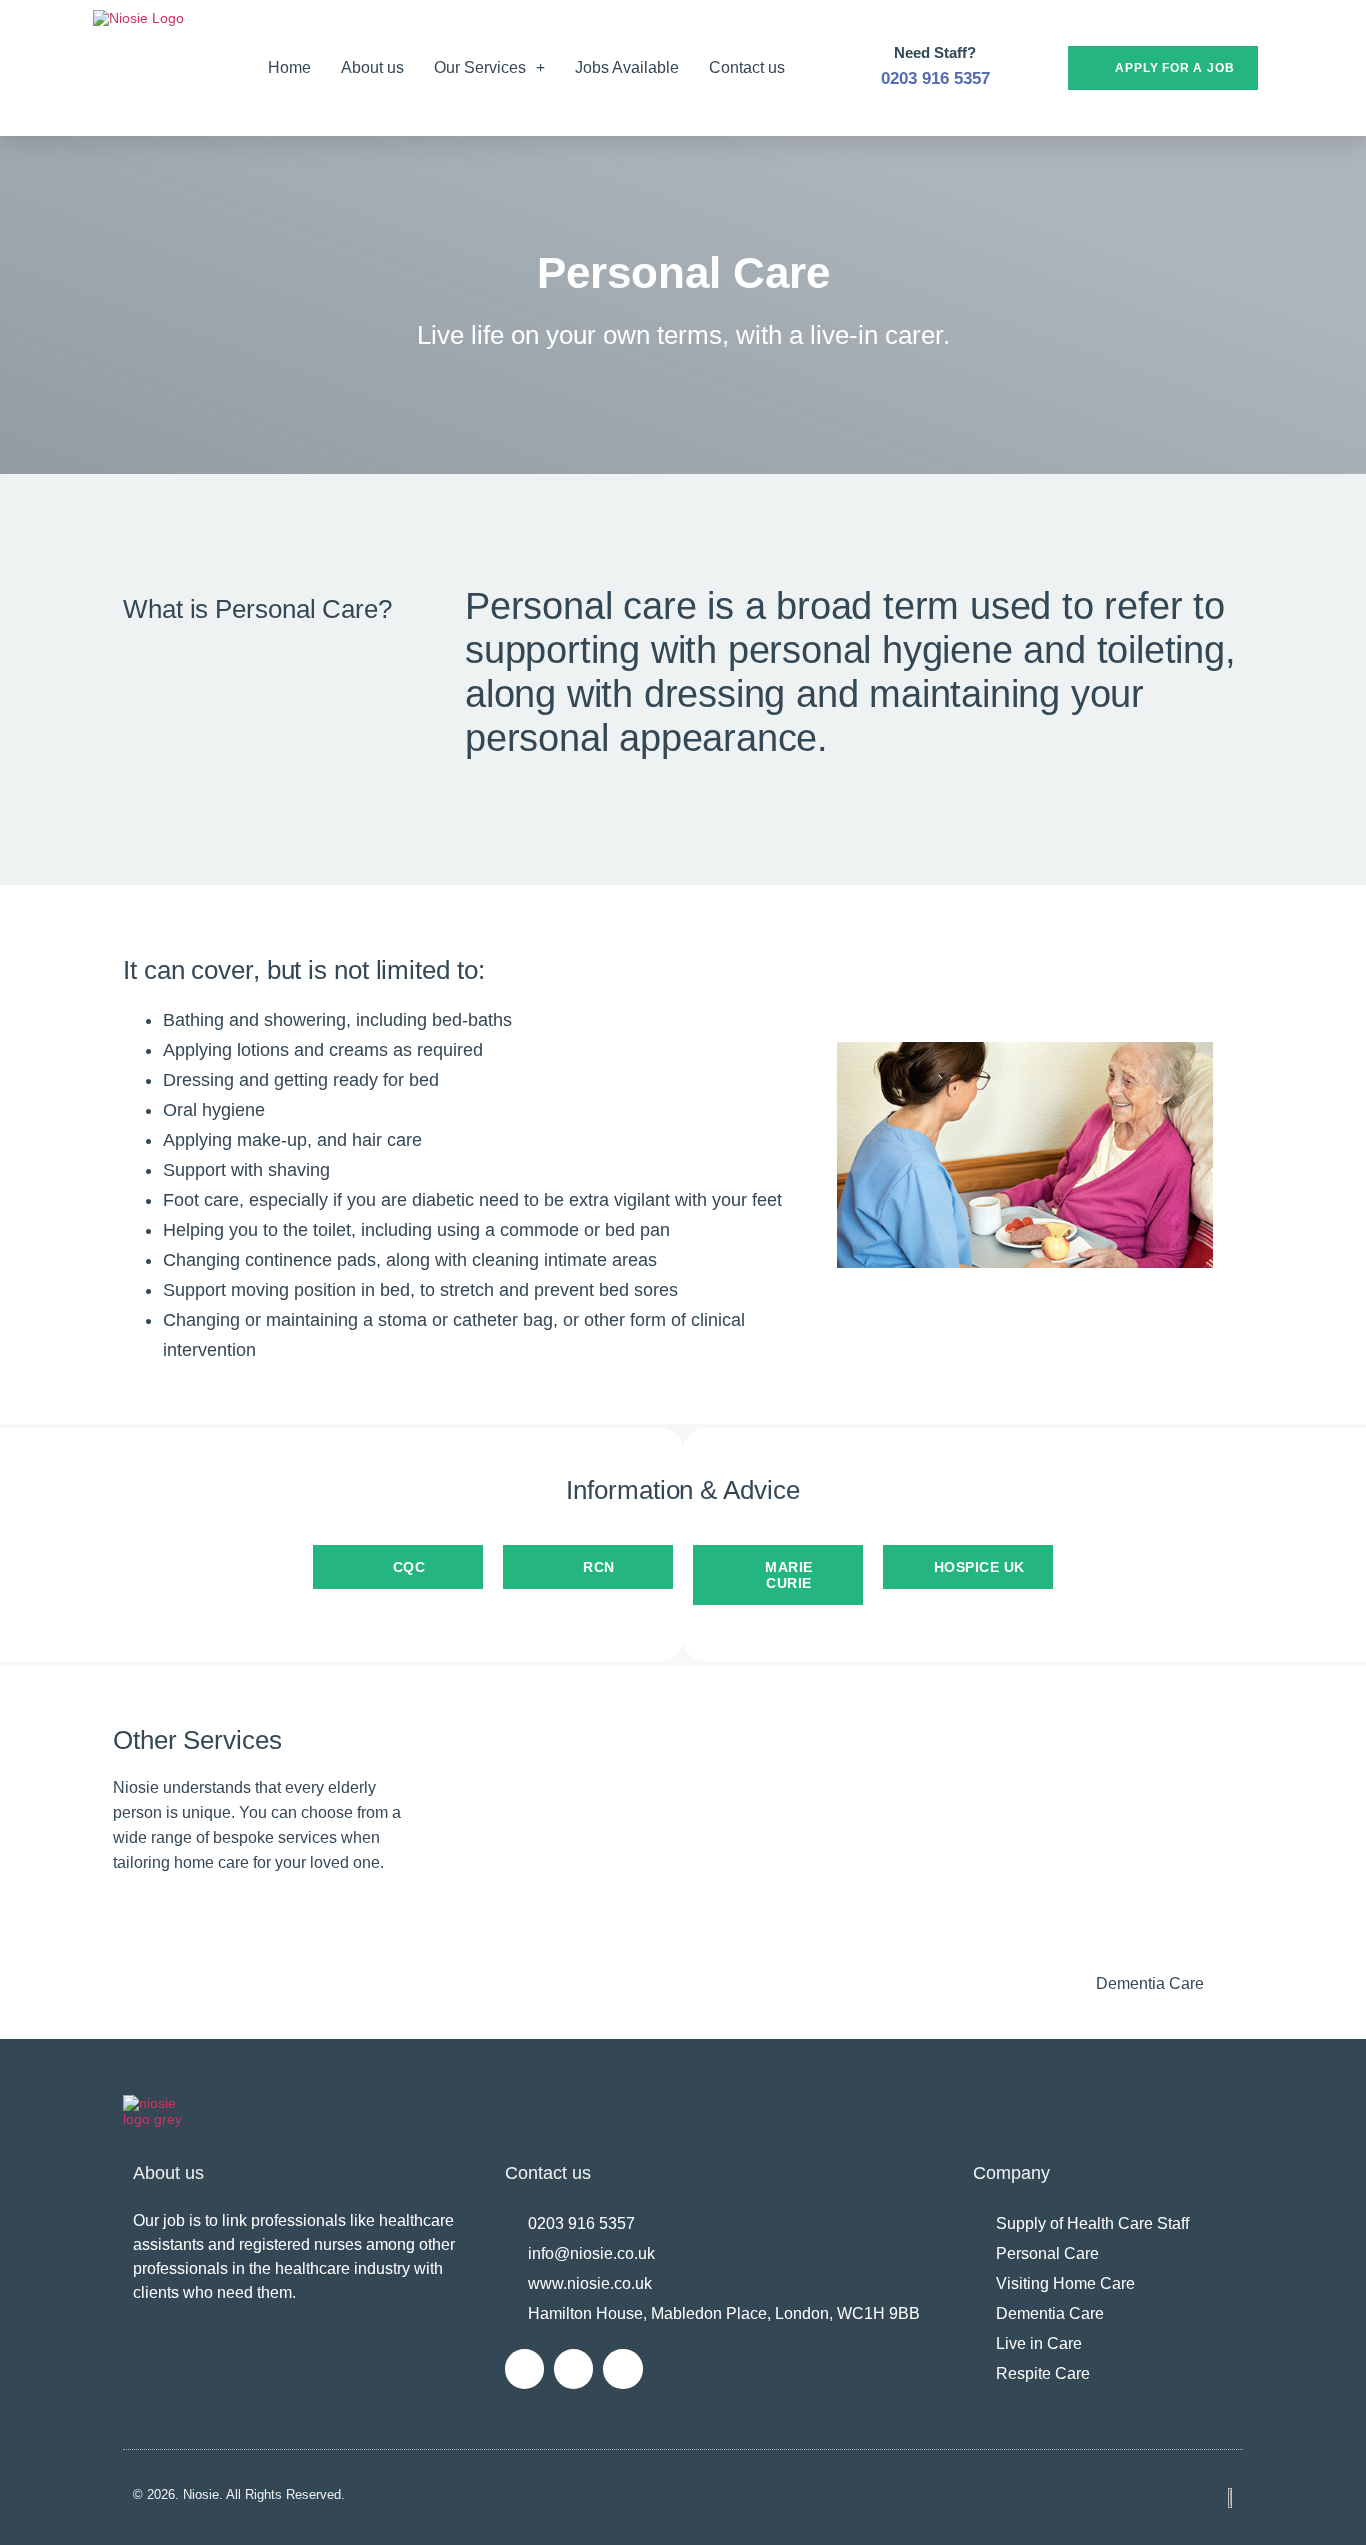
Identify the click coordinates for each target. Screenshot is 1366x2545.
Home (289, 67)
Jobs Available (627, 67)
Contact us (747, 67)
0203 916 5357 (935, 78)
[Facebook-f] (622, 2368)
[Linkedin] (524, 2368)
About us (372, 67)
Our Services (480, 67)
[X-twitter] (573, 2368)
